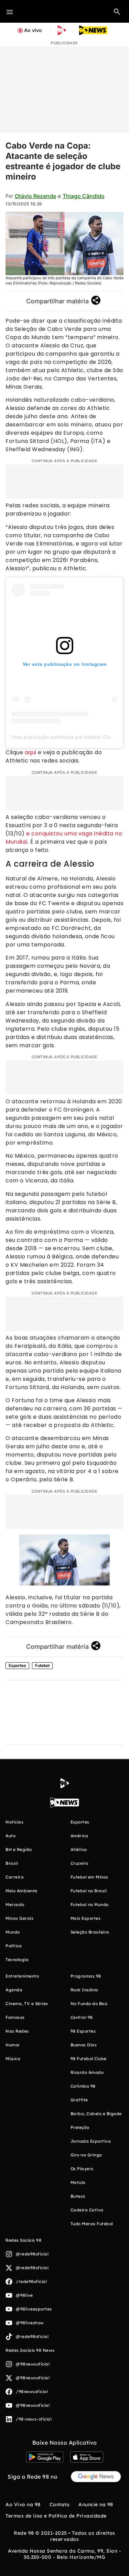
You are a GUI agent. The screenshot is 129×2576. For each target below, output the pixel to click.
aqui (31, 752)
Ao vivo (33, 30)
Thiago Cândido (84, 196)
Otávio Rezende (35, 196)
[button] (117, 11)
